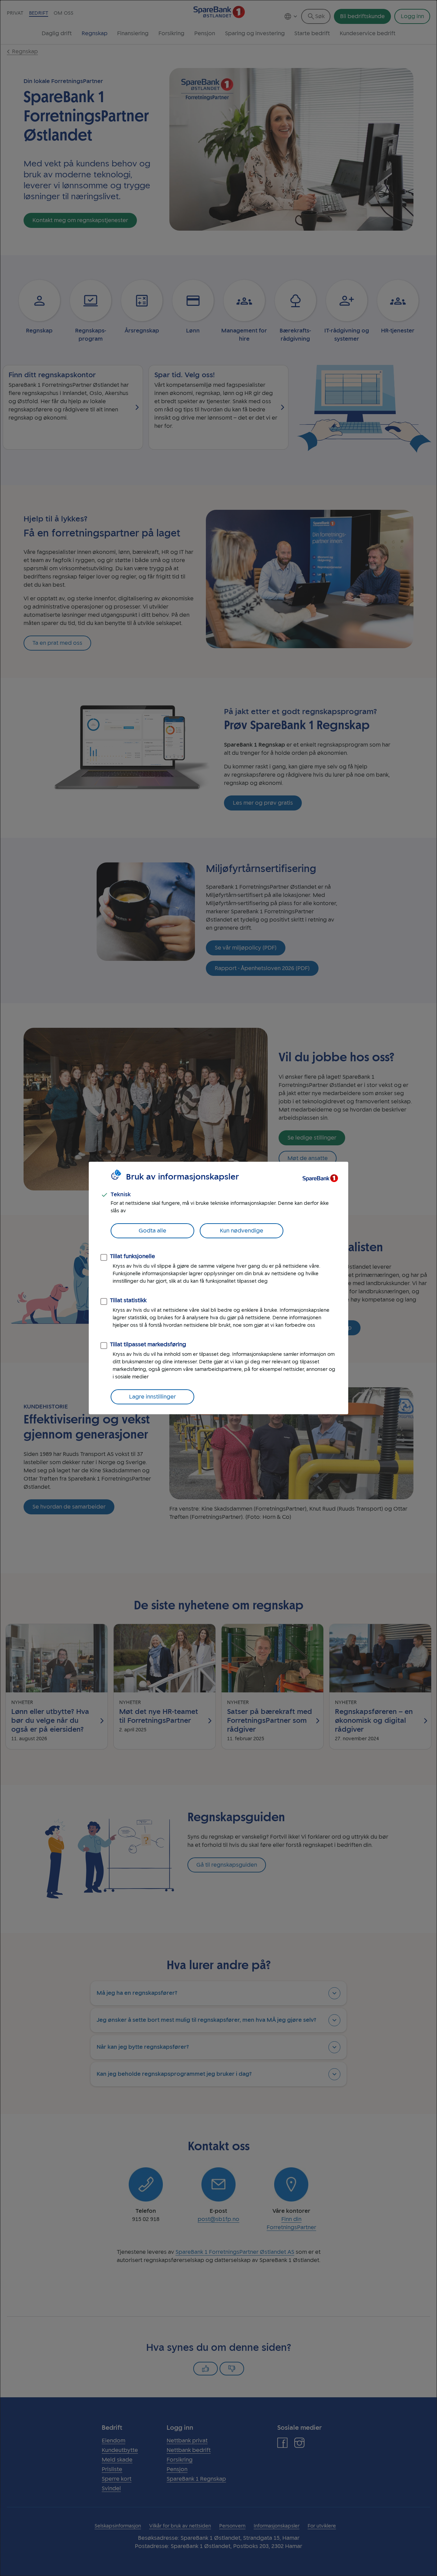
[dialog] (218, 1288)
